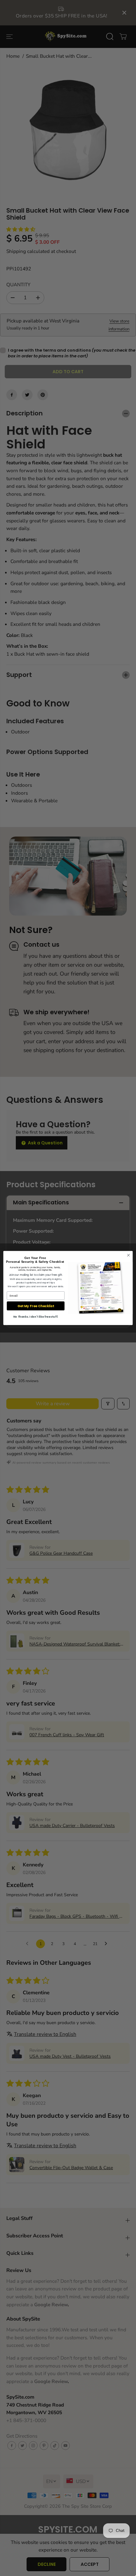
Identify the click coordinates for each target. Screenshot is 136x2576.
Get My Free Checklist (36, 1306)
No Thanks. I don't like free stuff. (36, 1317)
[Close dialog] (128, 1255)
